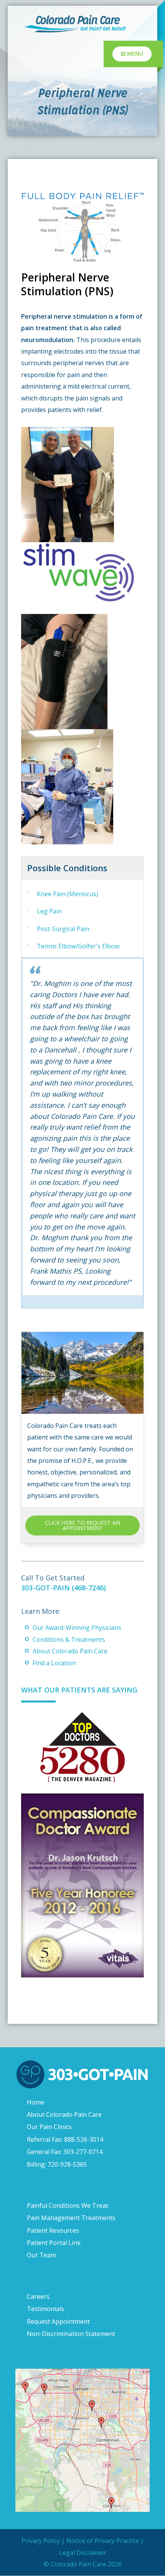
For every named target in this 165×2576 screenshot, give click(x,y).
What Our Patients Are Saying (79, 1690)
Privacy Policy (41, 2541)
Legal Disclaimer (83, 2553)
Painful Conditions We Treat (68, 2205)
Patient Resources (53, 2230)
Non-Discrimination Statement (71, 2334)
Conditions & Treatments (69, 1640)
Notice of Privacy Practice (103, 2541)
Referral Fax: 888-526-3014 (65, 2139)
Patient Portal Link (54, 2243)
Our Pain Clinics (49, 2127)
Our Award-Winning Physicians (77, 1628)
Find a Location (54, 1663)
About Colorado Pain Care (70, 1651)
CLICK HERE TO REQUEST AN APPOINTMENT (82, 1525)
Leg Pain (49, 911)
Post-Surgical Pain (63, 929)
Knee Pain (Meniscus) (68, 894)
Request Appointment (58, 2321)
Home (35, 2102)
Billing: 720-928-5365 (57, 2164)
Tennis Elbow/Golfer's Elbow (78, 946)
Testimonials (45, 2309)
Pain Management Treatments (71, 2218)
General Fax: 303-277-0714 (65, 2152)
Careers (38, 2296)
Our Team (41, 2255)
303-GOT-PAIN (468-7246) (64, 1588)
